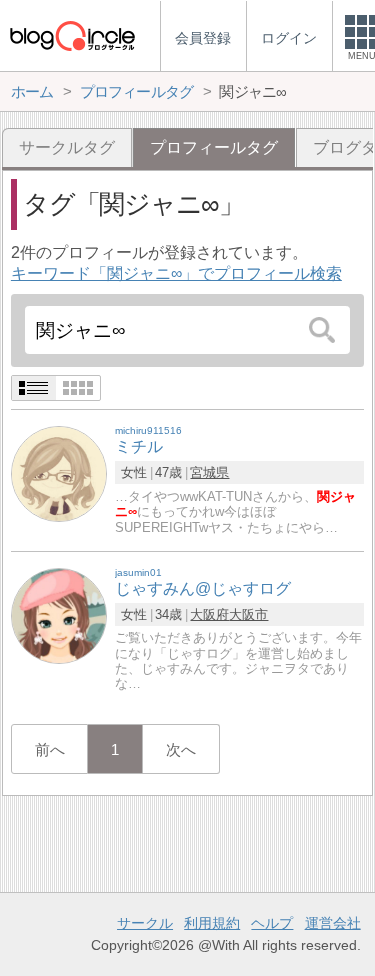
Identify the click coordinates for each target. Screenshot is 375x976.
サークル (145, 923)
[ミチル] (59, 473)
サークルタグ (67, 147)
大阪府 (209, 614)
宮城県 (209, 472)
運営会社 (333, 923)
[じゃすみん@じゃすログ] (59, 614)
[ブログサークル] (72, 35)
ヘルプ (272, 923)
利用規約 (212, 923)
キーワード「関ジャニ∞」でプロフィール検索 (176, 273)
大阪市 (248, 614)
